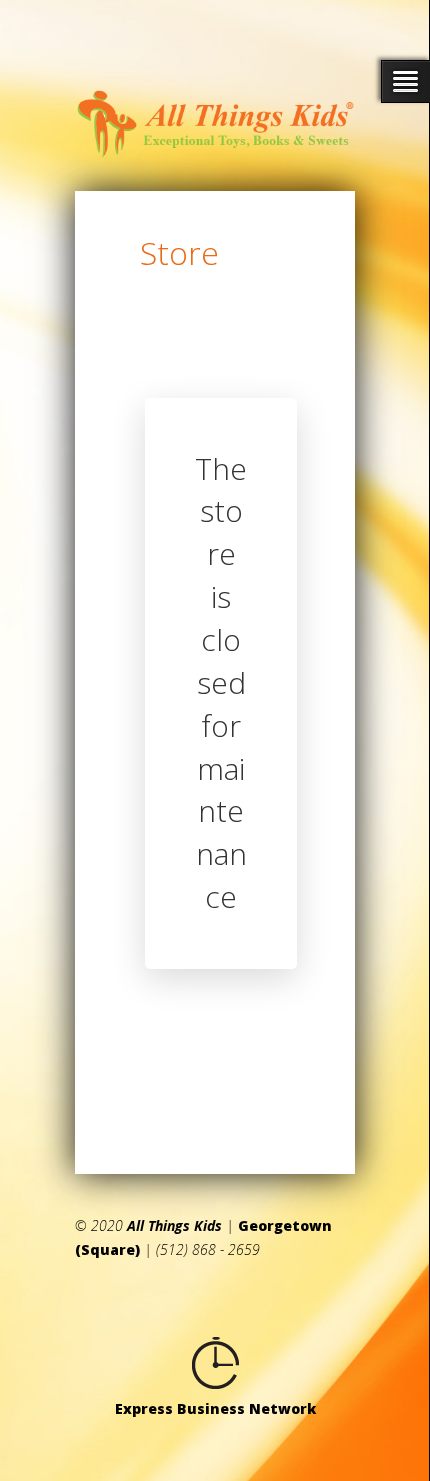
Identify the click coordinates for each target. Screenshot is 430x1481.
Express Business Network (215, 1408)
